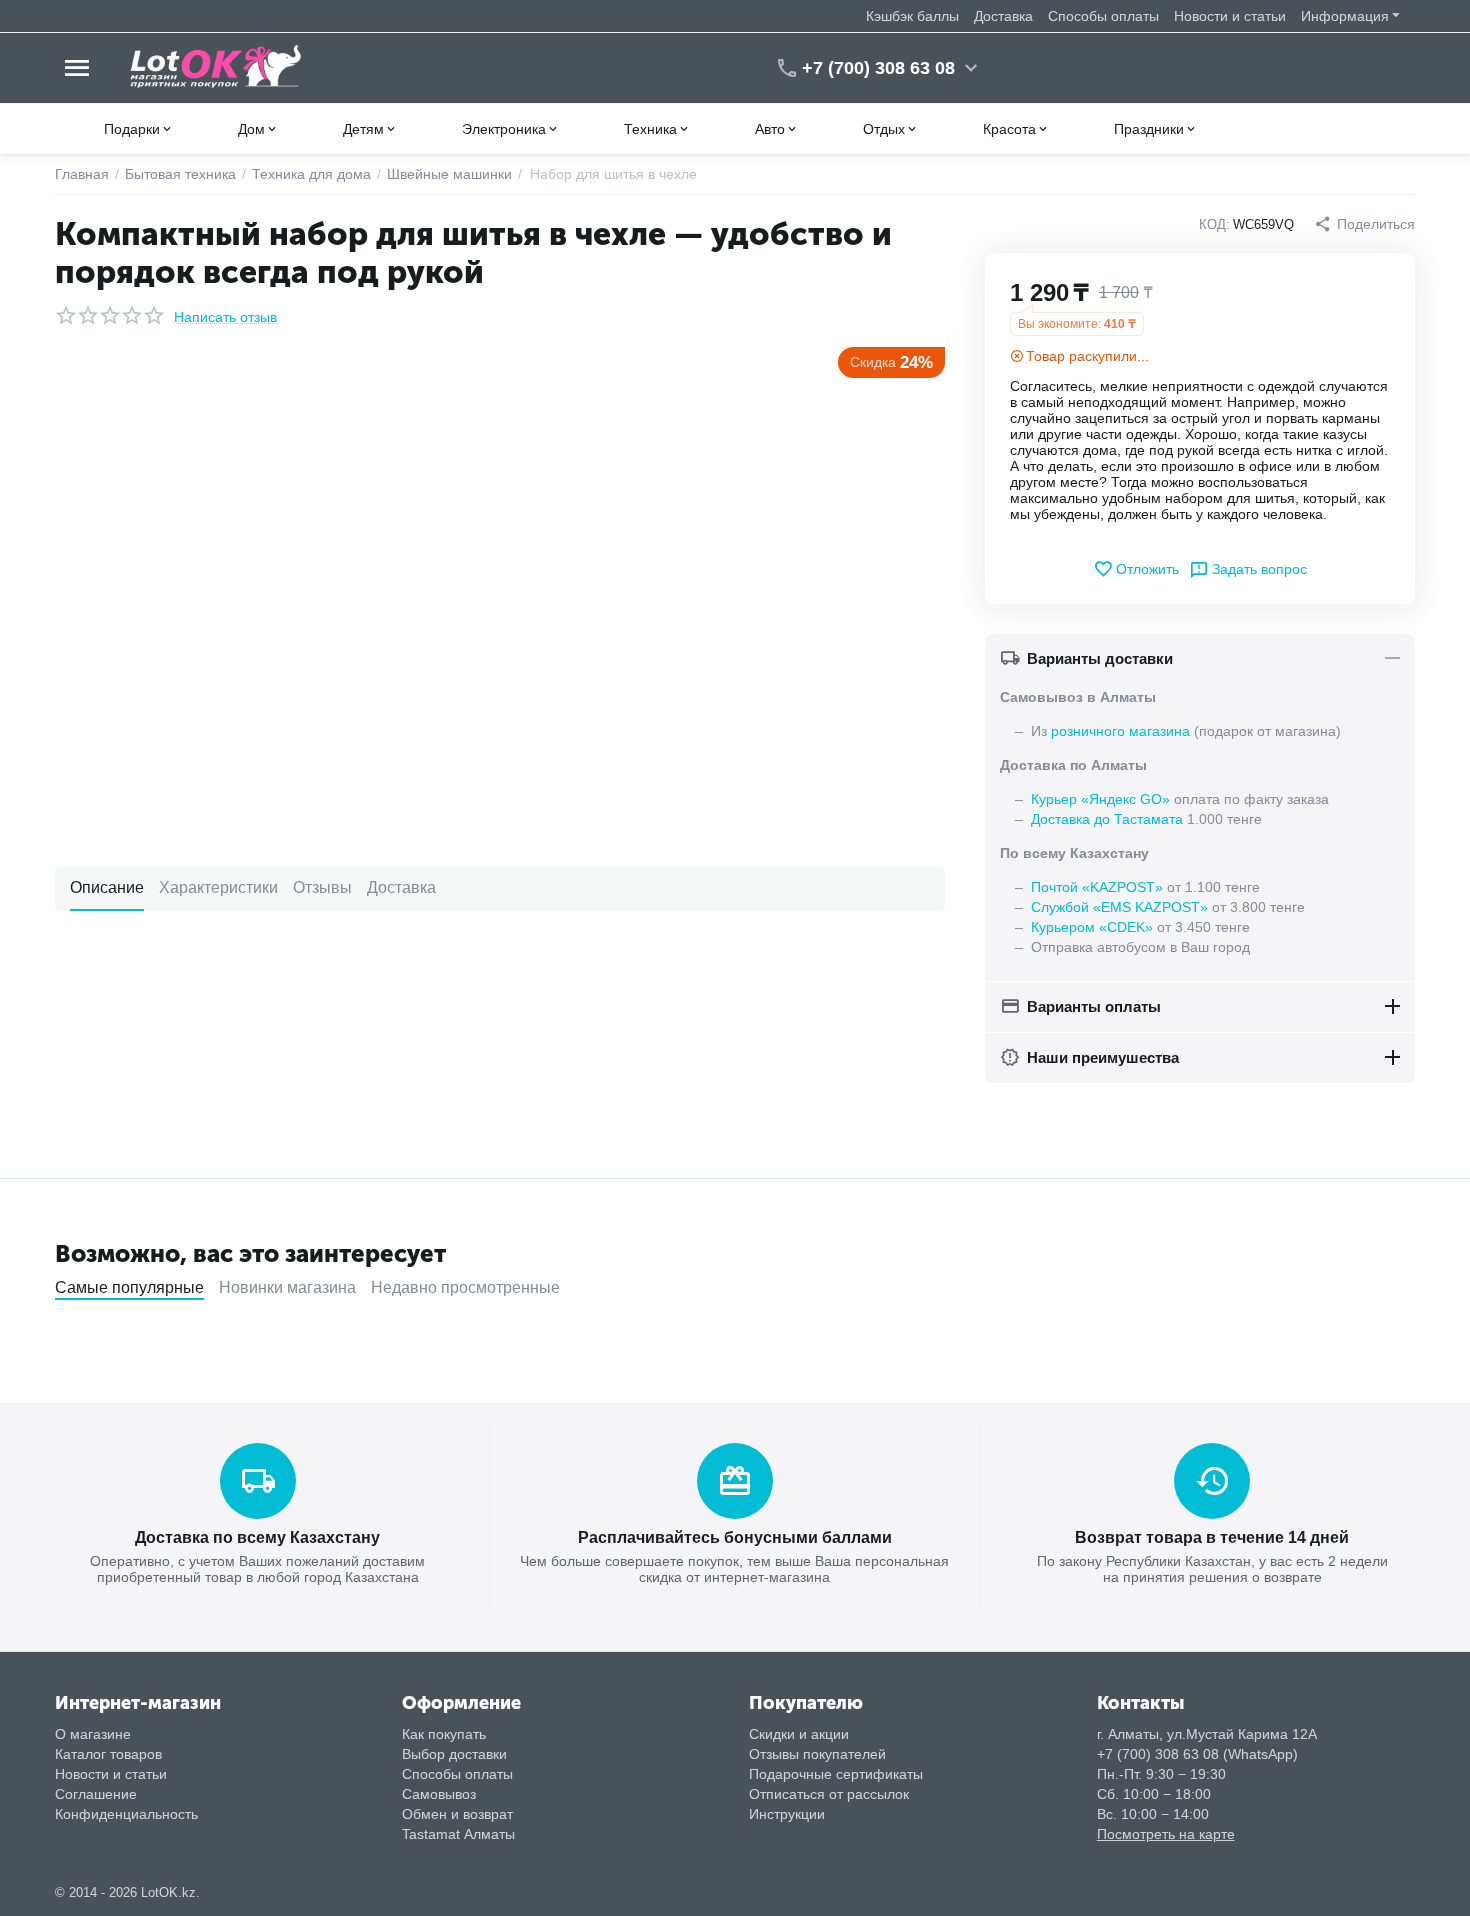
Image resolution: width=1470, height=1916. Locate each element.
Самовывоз (439, 1794)
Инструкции (787, 1814)
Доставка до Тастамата (1107, 819)
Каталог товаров (108, 1754)
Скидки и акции (799, 1734)
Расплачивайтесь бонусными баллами (735, 1537)
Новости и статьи (1230, 16)
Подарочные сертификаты (836, 1774)
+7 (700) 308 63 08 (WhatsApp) (1197, 1754)
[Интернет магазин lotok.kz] (216, 67)
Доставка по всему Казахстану (257, 1537)
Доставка (1003, 16)
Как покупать (444, 1734)
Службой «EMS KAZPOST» (1119, 907)
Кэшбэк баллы (912, 16)
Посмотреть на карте (1166, 1834)
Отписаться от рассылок (829, 1794)
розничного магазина (1120, 731)
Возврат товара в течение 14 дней (1212, 1537)
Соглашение (96, 1794)
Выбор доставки (454, 1754)
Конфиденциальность (126, 1814)
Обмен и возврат (457, 1814)
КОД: (1214, 224)
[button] (1364, 224)
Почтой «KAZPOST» (1097, 887)
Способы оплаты (1103, 16)
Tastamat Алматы (458, 1834)
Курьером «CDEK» (1092, 927)
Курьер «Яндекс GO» (1100, 799)
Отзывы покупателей (817, 1754)
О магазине (93, 1734)
